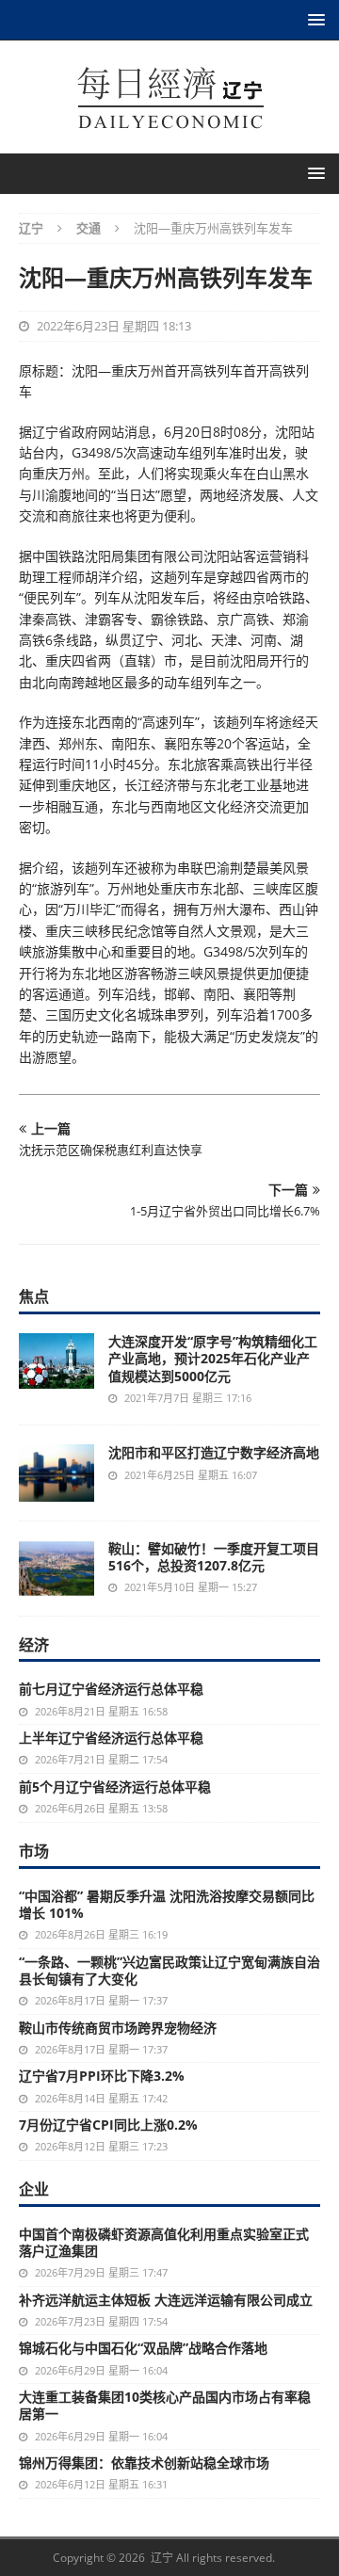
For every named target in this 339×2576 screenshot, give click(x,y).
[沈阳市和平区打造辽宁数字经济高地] (56, 1473)
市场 (34, 1851)
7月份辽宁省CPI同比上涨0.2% (108, 2125)
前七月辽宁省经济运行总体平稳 (111, 1689)
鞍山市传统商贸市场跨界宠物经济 (118, 2028)
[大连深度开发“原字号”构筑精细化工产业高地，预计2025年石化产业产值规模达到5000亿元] (56, 1361)
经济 (34, 1645)
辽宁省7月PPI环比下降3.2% (102, 2076)
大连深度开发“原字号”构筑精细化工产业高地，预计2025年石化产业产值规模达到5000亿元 (213, 1358)
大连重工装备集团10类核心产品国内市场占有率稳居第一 (165, 2405)
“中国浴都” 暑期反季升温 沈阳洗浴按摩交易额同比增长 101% (167, 1904)
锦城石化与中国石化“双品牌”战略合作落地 (143, 2348)
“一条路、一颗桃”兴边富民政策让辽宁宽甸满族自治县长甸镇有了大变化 (169, 1970)
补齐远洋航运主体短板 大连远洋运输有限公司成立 (166, 2300)
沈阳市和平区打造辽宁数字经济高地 (214, 1452)
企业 (34, 2189)
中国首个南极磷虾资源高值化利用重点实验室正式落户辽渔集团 (164, 2242)
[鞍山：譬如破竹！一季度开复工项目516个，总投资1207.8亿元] (56, 1569)
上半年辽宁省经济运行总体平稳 (111, 1738)
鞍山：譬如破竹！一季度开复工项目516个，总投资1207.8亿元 (214, 1557)
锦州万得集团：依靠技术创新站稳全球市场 (144, 2463)
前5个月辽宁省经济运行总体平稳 (115, 1787)
